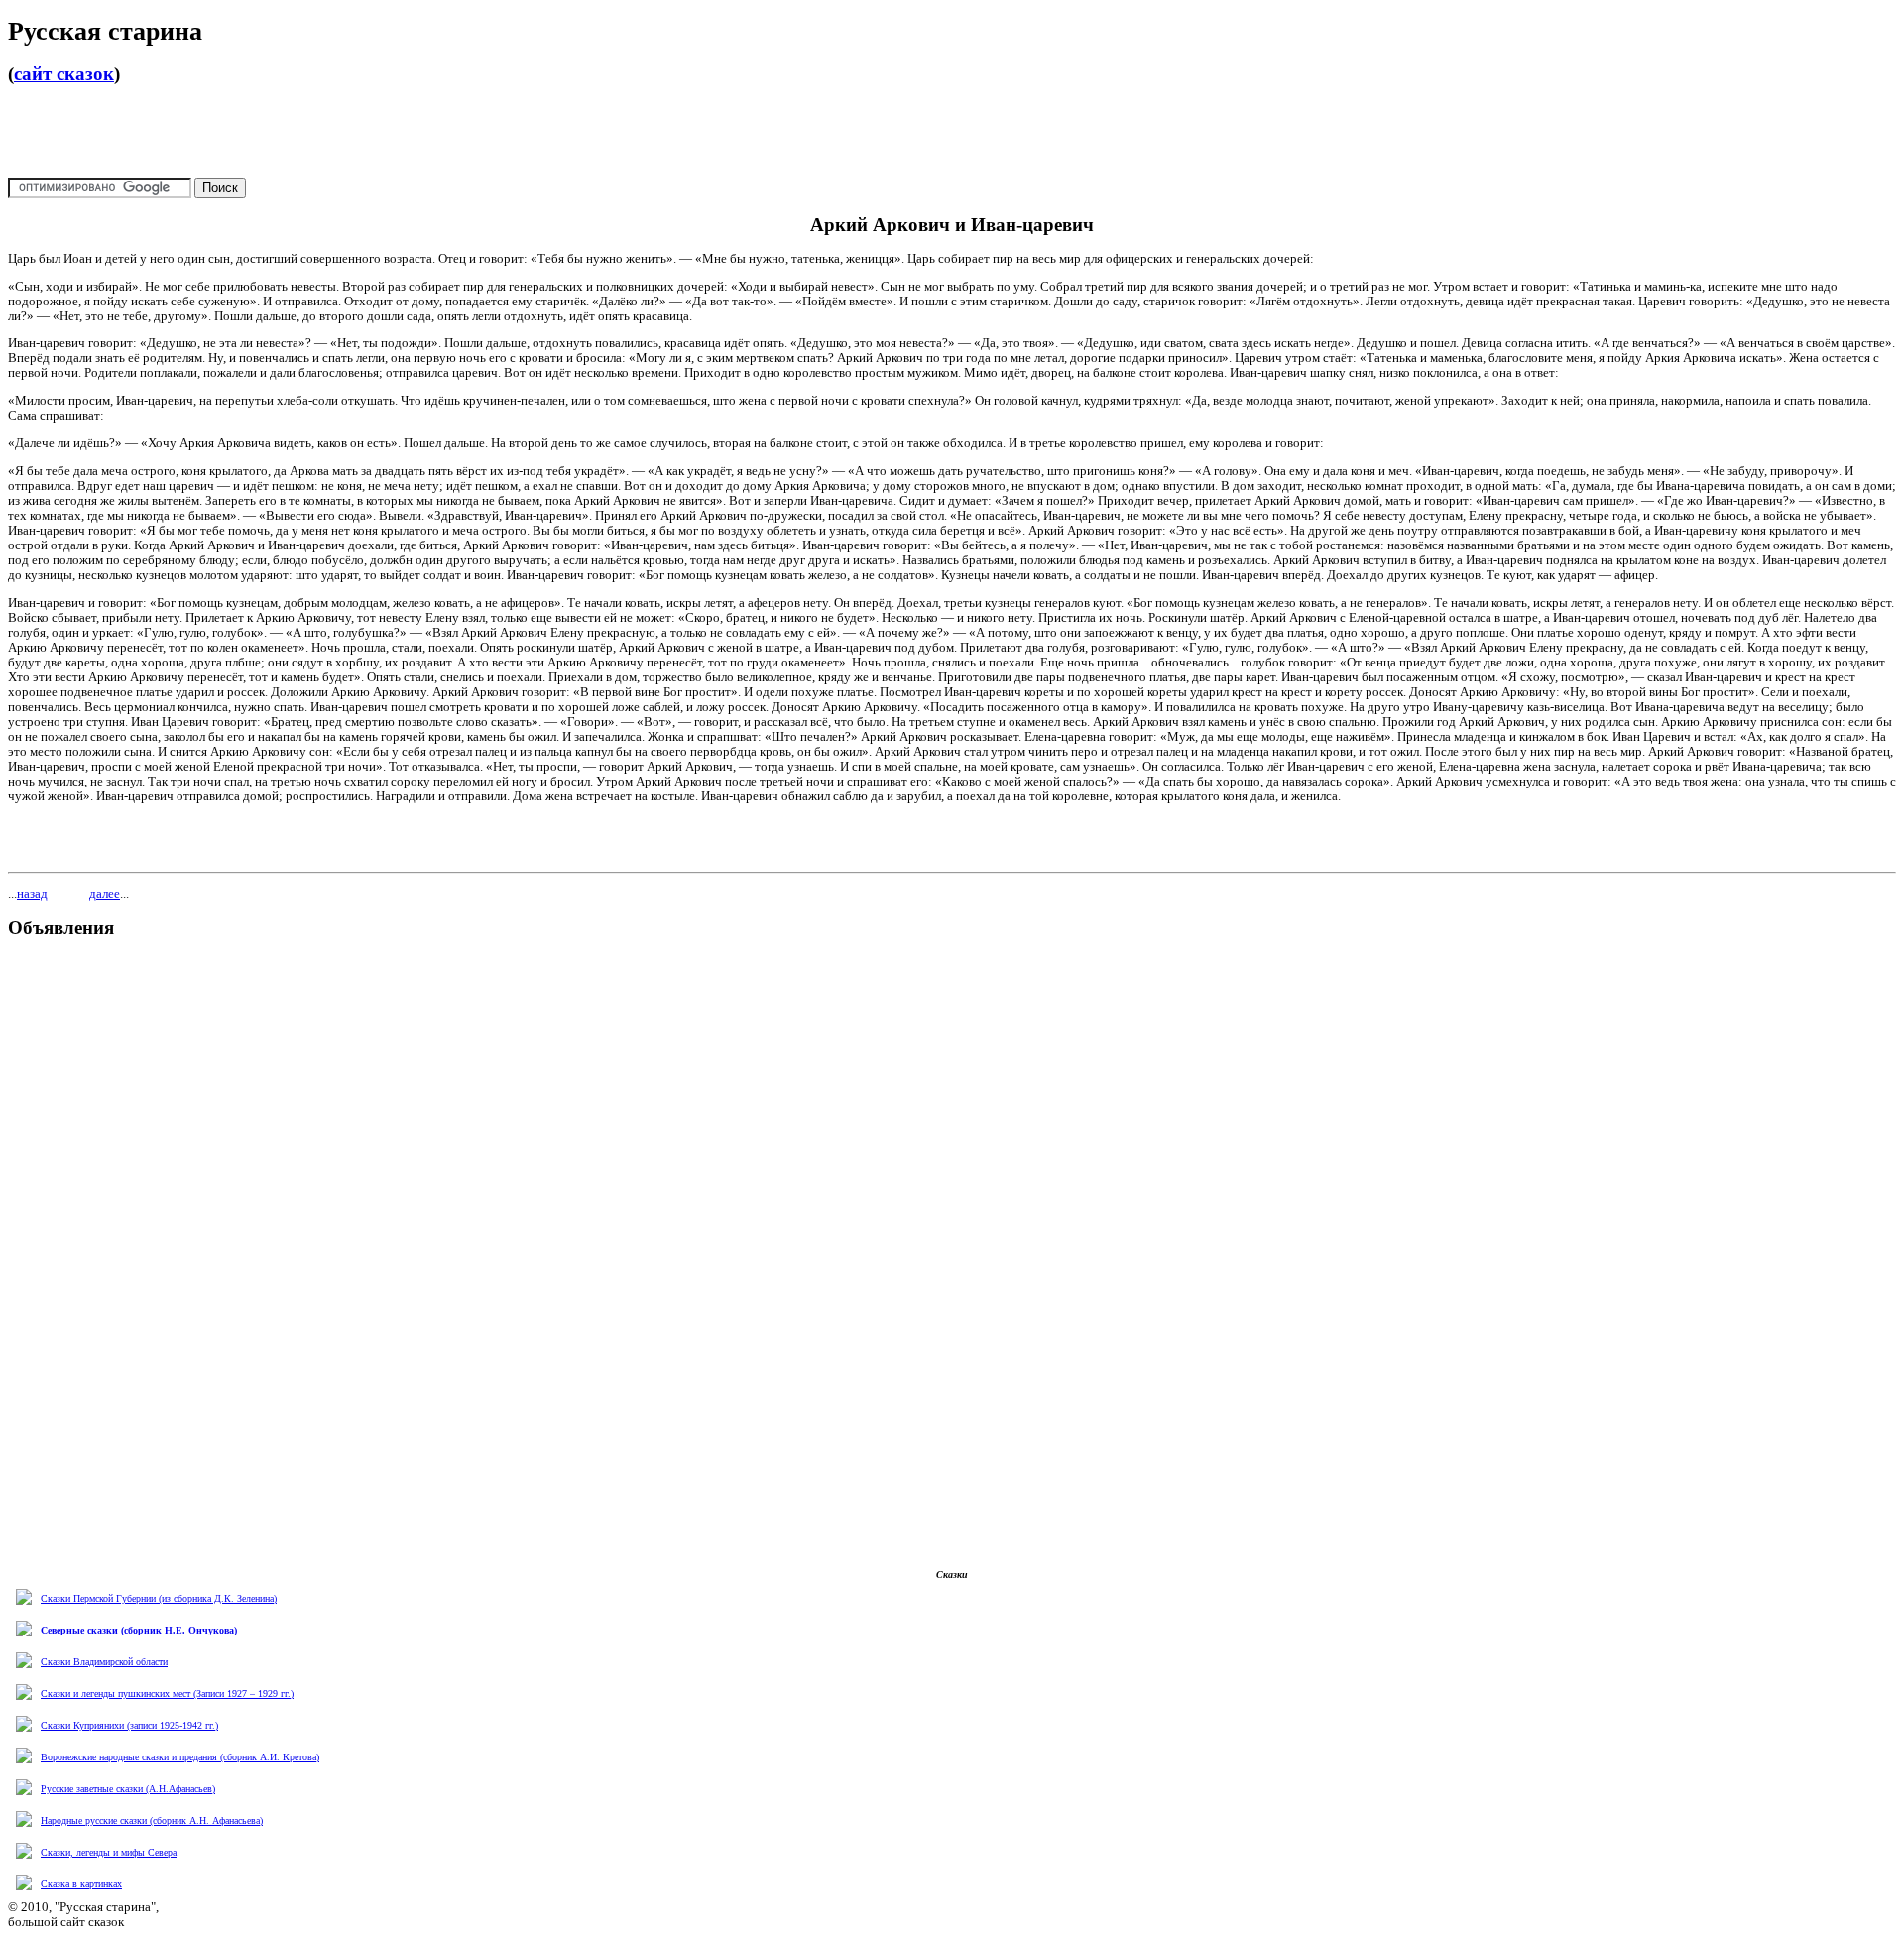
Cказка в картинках (81, 1884)
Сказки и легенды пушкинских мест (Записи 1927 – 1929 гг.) (167, 1694)
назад (32, 894)
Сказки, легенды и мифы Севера (109, 1852)
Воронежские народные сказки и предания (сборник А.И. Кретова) (180, 1757)
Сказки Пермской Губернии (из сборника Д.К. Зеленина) (159, 1598)
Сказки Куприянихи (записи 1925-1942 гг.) (129, 1725)
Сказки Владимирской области (104, 1662)
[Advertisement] (952, 131)
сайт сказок (64, 74)
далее (105, 894)
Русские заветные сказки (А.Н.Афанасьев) (128, 1789)
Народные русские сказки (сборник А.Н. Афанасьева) (152, 1820)
